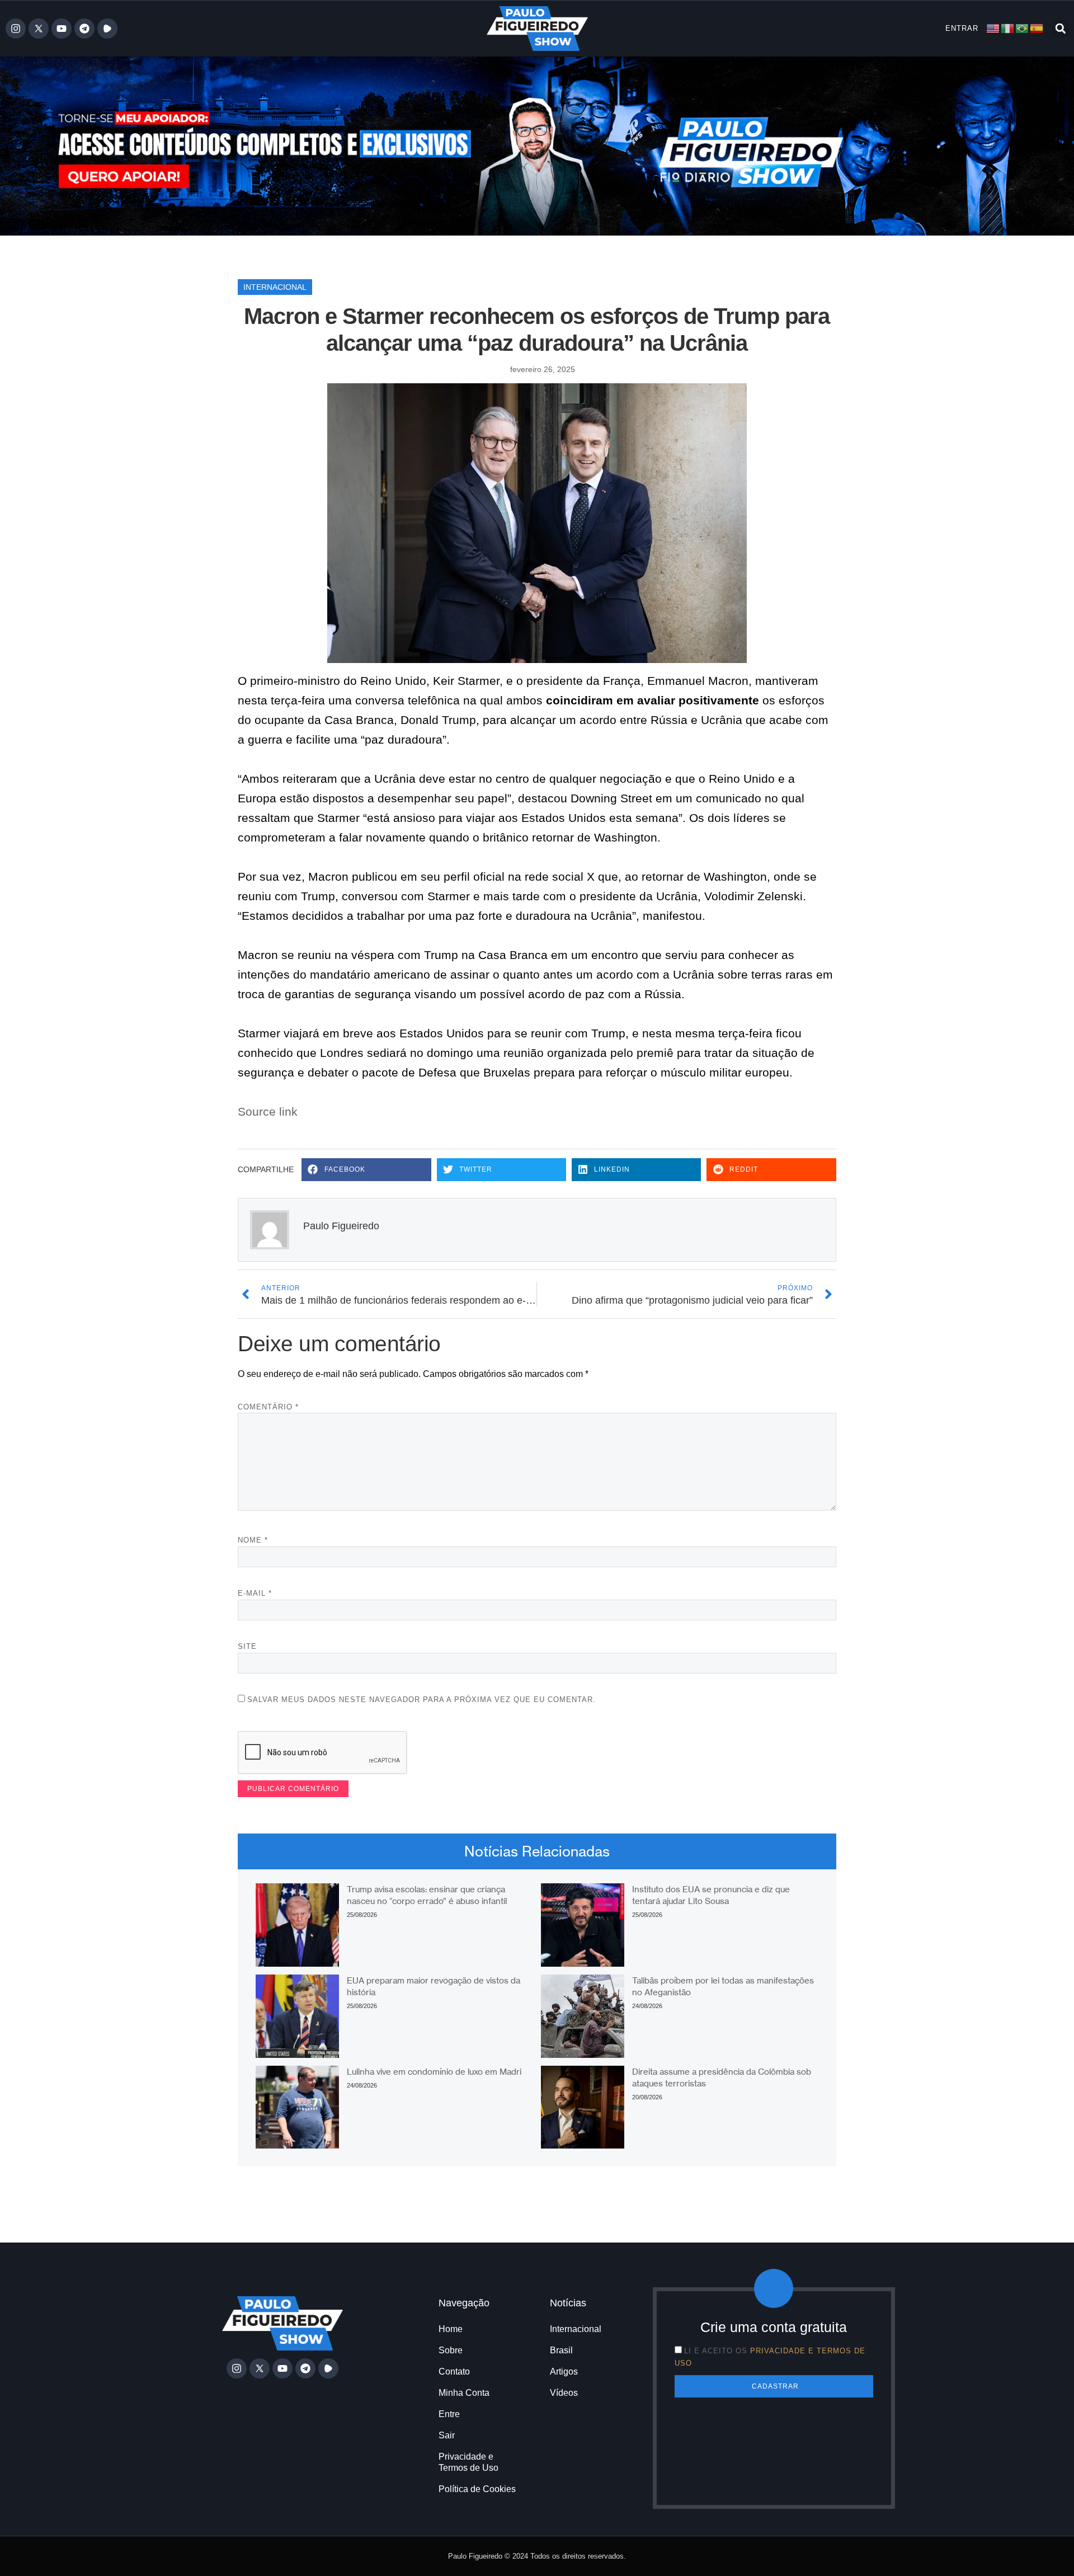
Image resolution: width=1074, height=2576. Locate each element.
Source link (268, 1111)
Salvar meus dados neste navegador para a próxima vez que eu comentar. (421, 1700)
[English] (993, 28)
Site (247, 1646)
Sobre (451, 2350)
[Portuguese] (1023, 28)
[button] (1060, 29)
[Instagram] (16, 29)
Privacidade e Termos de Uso (468, 2462)
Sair (447, 2435)
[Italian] (1008, 28)
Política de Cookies (477, 2489)
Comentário (268, 1407)
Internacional (275, 287)
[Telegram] (84, 29)
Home (451, 2329)
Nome (253, 1540)
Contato (454, 2371)
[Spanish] (1037, 28)
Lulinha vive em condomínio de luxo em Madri (434, 2072)
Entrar (962, 28)
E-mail (255, 1593)
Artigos (564, 2371)
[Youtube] (62, 29)
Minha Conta (464, 2393)
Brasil (561, 2350)
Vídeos (564, 2393)
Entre (449, 2414)
